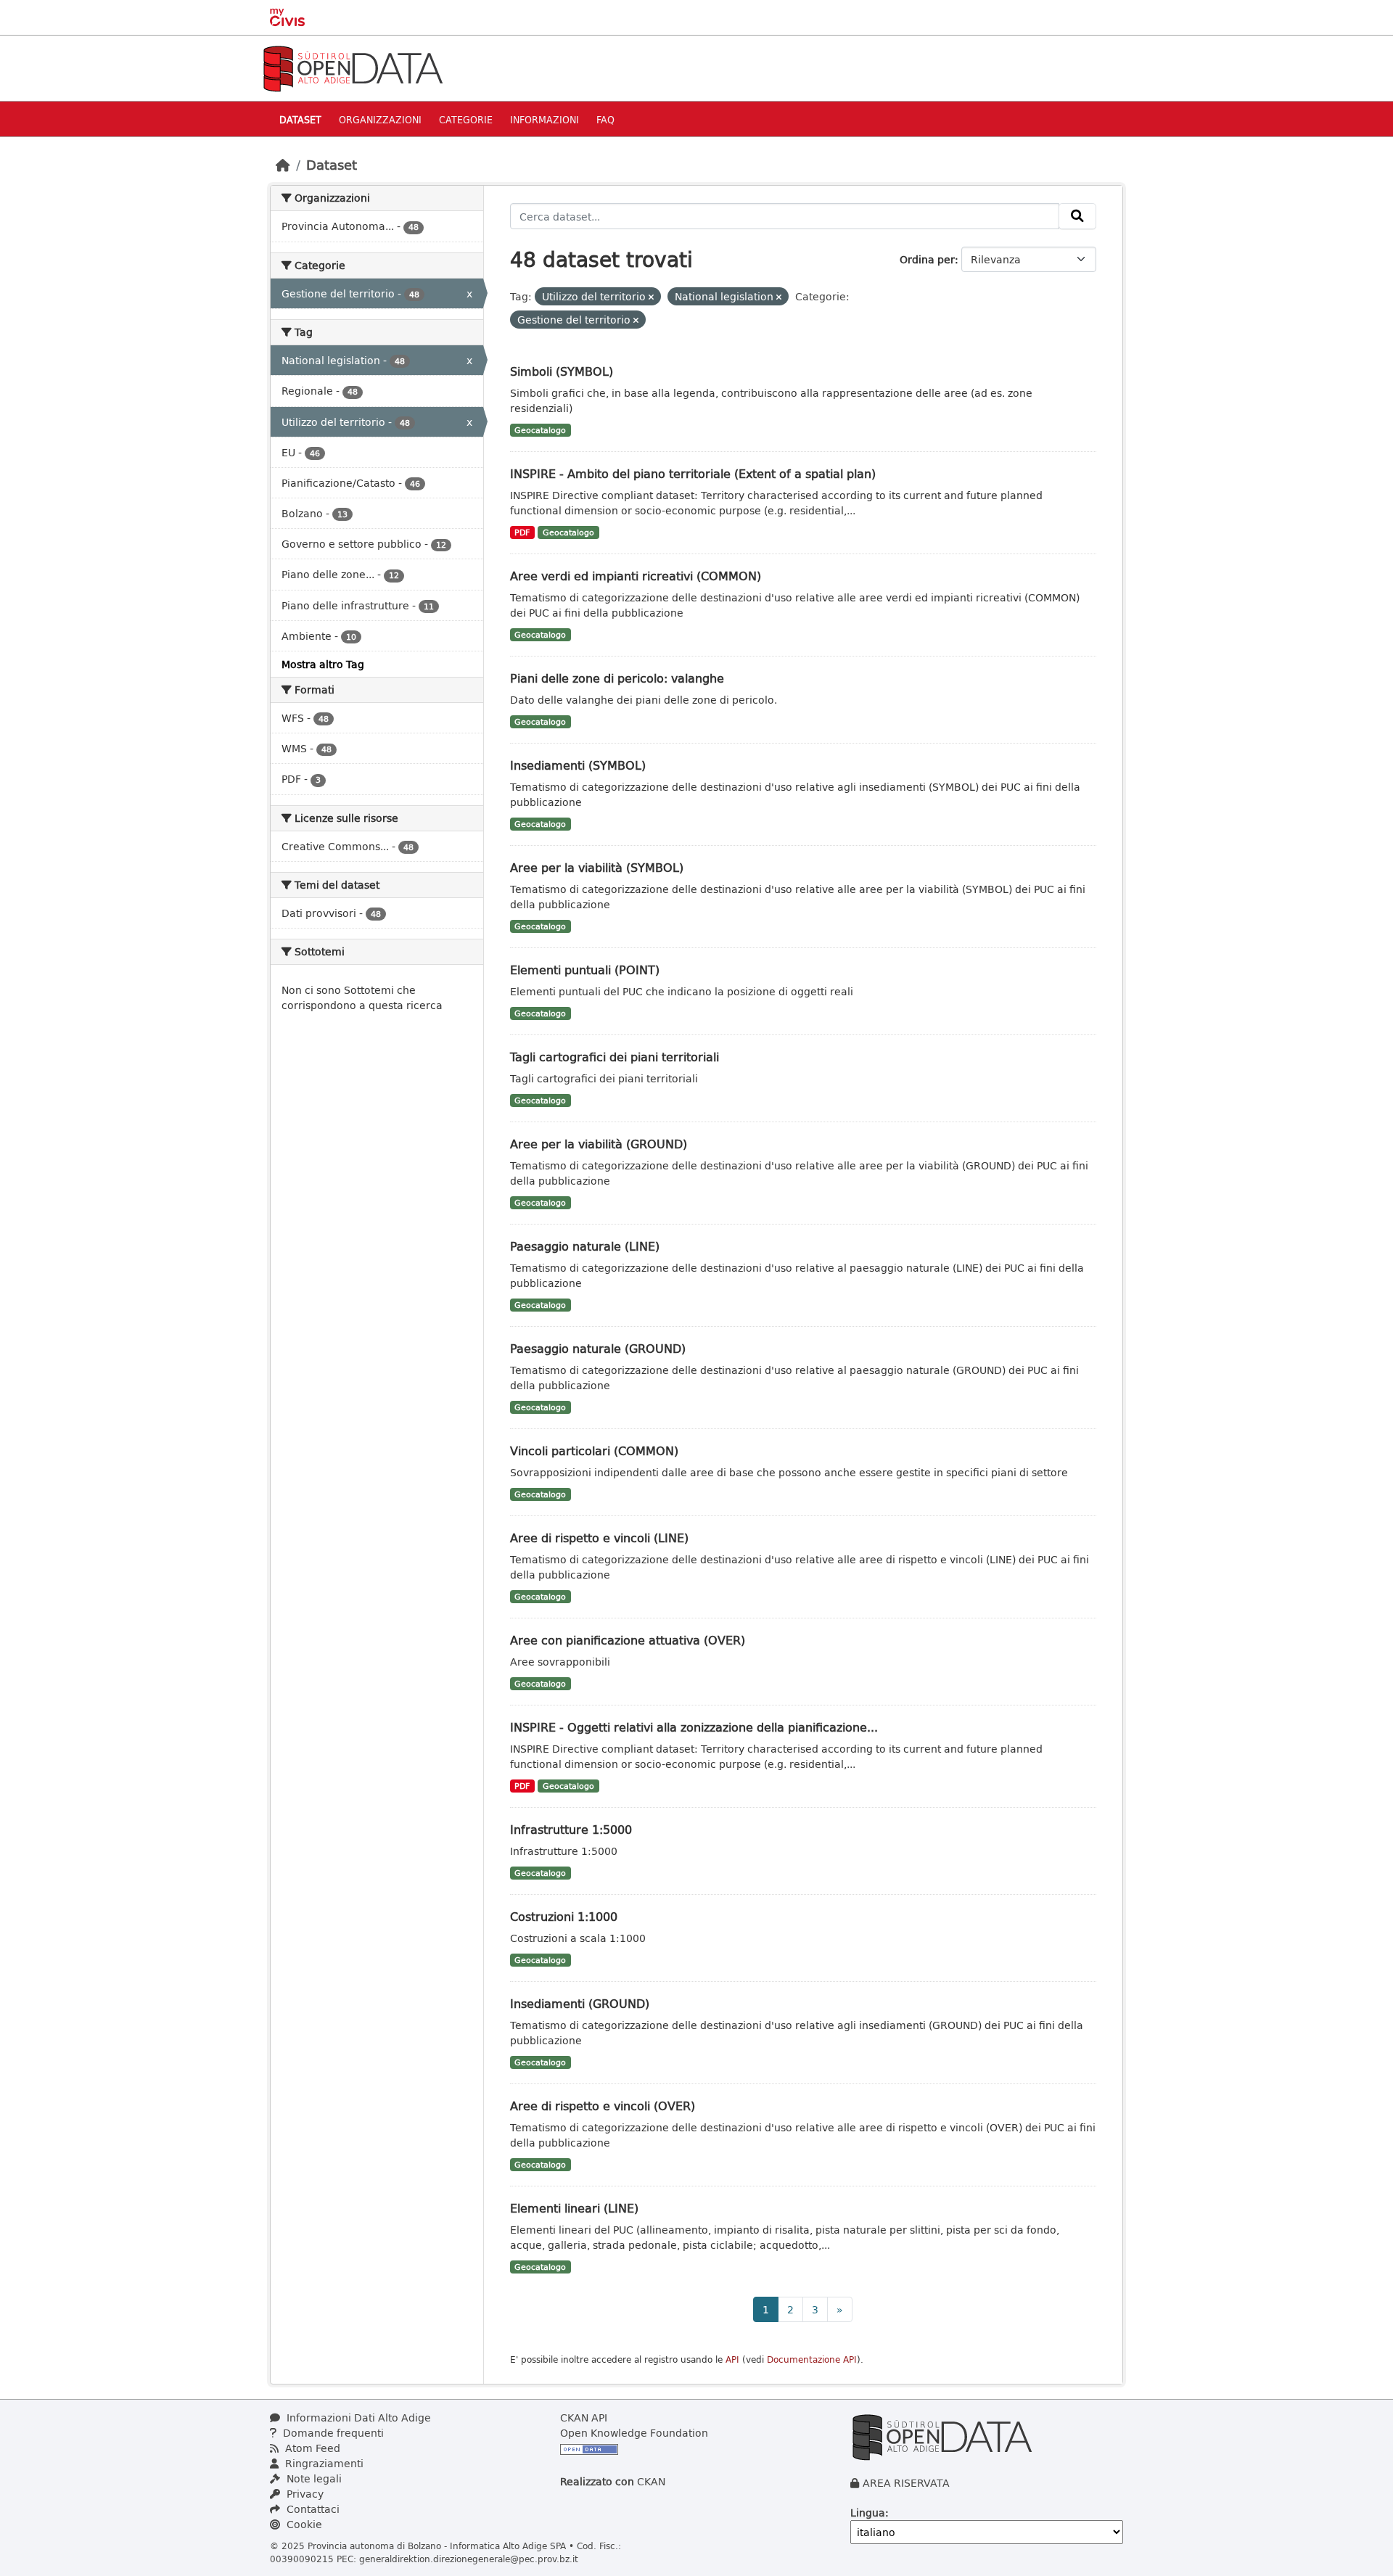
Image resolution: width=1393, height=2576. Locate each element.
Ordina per (927, 259)
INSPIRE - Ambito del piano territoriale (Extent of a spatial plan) (693, 473)
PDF (522, 532)
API (732, 2359)
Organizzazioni (380, 119)
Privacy (304, 2494)
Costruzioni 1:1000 (564, 1916)
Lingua (868, 2513)
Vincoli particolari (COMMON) (594, 1450)
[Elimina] (651, 297)
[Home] (283, 165)
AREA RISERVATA (906, 2483)
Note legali (313, 2478)
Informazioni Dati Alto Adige (357, 2417)
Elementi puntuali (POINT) (585, 970)
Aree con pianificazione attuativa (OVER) (628, 1640)
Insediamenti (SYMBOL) (578, 765)
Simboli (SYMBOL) (562, 371)
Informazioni (545, 119)
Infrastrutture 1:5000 (571, 1829)
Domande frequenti (332, 2433)
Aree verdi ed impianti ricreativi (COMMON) (636, 576)
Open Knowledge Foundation (634, 2433)
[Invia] (1077, 216)
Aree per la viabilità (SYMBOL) (597, 867)
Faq (605, 119)
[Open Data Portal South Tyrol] (353, 67)
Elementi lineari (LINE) (574, 2208)
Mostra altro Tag (323, 664)
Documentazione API (812, 2359)
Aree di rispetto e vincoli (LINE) (599, 1538)
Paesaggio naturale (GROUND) (598, 1348)
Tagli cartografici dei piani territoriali (615, 1057)
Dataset (300, 119)
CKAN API (584, 2417)
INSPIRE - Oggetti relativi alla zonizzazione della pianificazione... (694, 1727)
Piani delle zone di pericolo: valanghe (617, 678)
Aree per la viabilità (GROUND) (599, 1144)
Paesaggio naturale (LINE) (585, 1246)
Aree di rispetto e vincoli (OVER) (603, 2106)
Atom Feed (311, 2448)
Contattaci (312, 2509)
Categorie (466, 119)
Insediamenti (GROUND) (580, 2003)
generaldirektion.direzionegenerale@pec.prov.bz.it (469, 2559)
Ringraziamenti (323, 2463)
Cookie (303, 2524)
